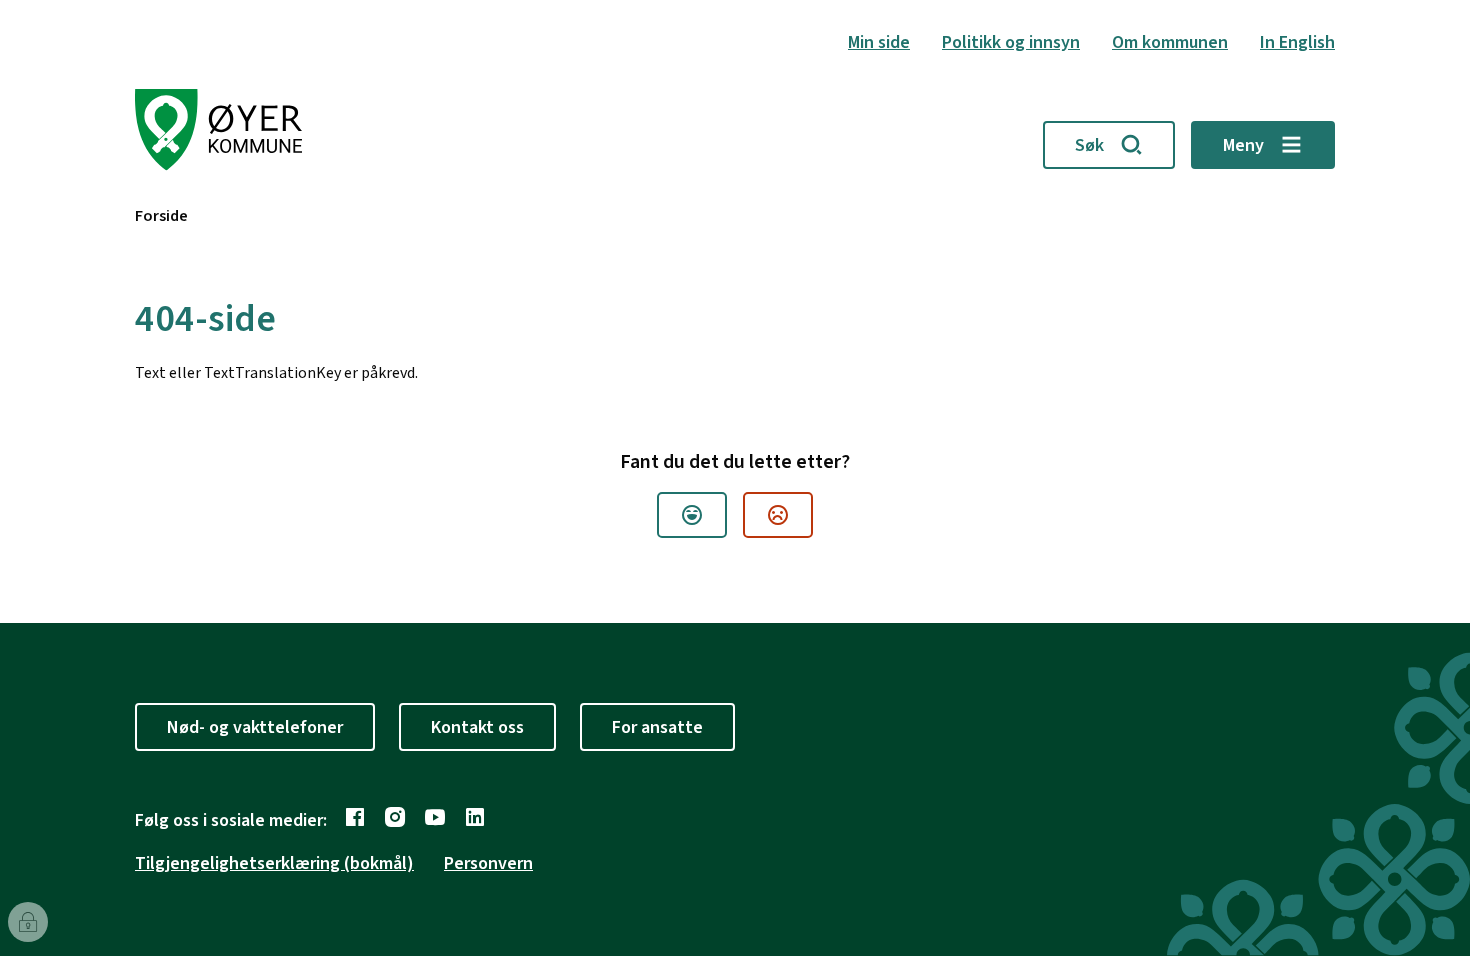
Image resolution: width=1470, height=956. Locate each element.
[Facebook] (355, 817)
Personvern (488, 863)
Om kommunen (1170, 42)
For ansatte (657, 727)
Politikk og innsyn (1011, 42)
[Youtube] (435, 817)
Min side (879, 42)
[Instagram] (395, 817)
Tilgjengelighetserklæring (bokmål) (274, 863)
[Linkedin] (475, 817)
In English (1297, 42)
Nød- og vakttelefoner (255, 727)
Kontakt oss (477, 727)
